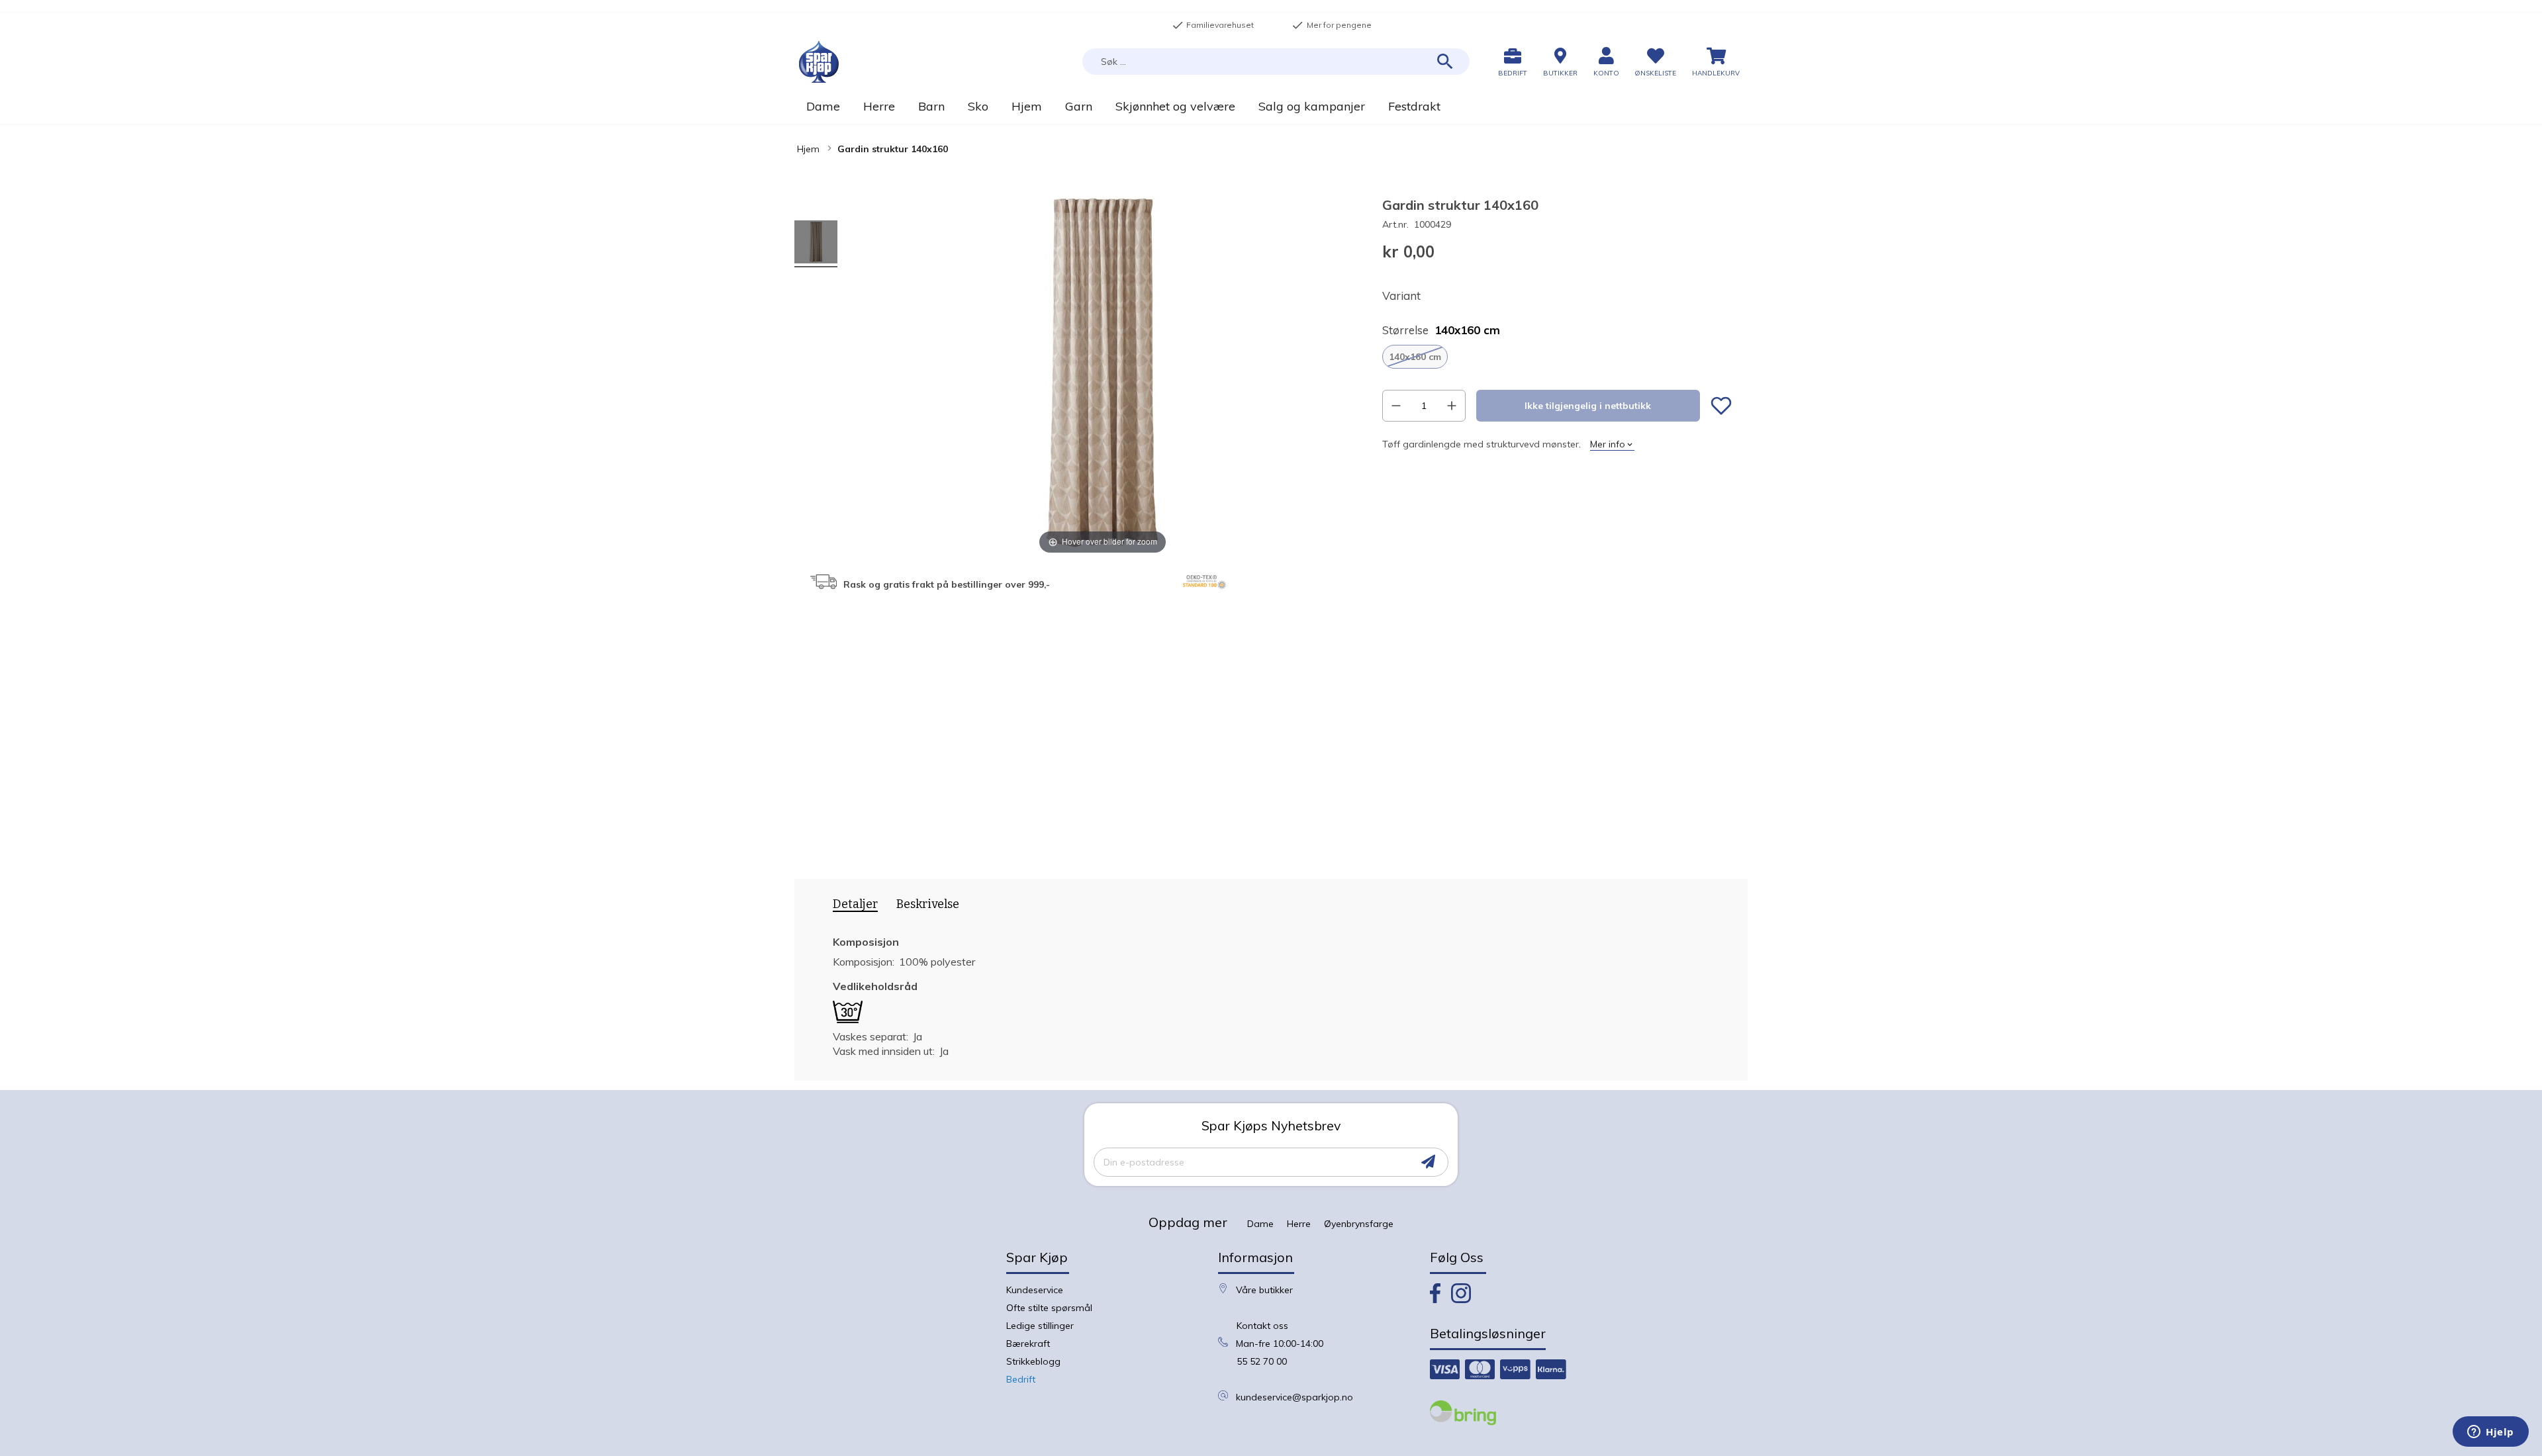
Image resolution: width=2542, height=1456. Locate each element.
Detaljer (855, 904)
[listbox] (1557, 357)
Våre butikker (1264, 1290)
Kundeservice (1035, 1290)
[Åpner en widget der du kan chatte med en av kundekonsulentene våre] (2491, 1433)
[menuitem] (823, 106)
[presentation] (851, 907)
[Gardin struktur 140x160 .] (816, 244)
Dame (1260, 1224)
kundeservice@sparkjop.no (1295, 1397)
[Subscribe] (1428, 1162)
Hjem (808, 149)
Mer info (1608, 444)
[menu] (1271, 106)
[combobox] (1276, 62)
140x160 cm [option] (1415, 357)
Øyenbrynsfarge (1359, 1224)
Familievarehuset (1213, 25)
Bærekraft (1028, 1343)
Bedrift (1021, 1379)
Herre (1299, 1224)
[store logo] (819, 62)
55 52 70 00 (1262, 1361)
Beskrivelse (928, 904)
